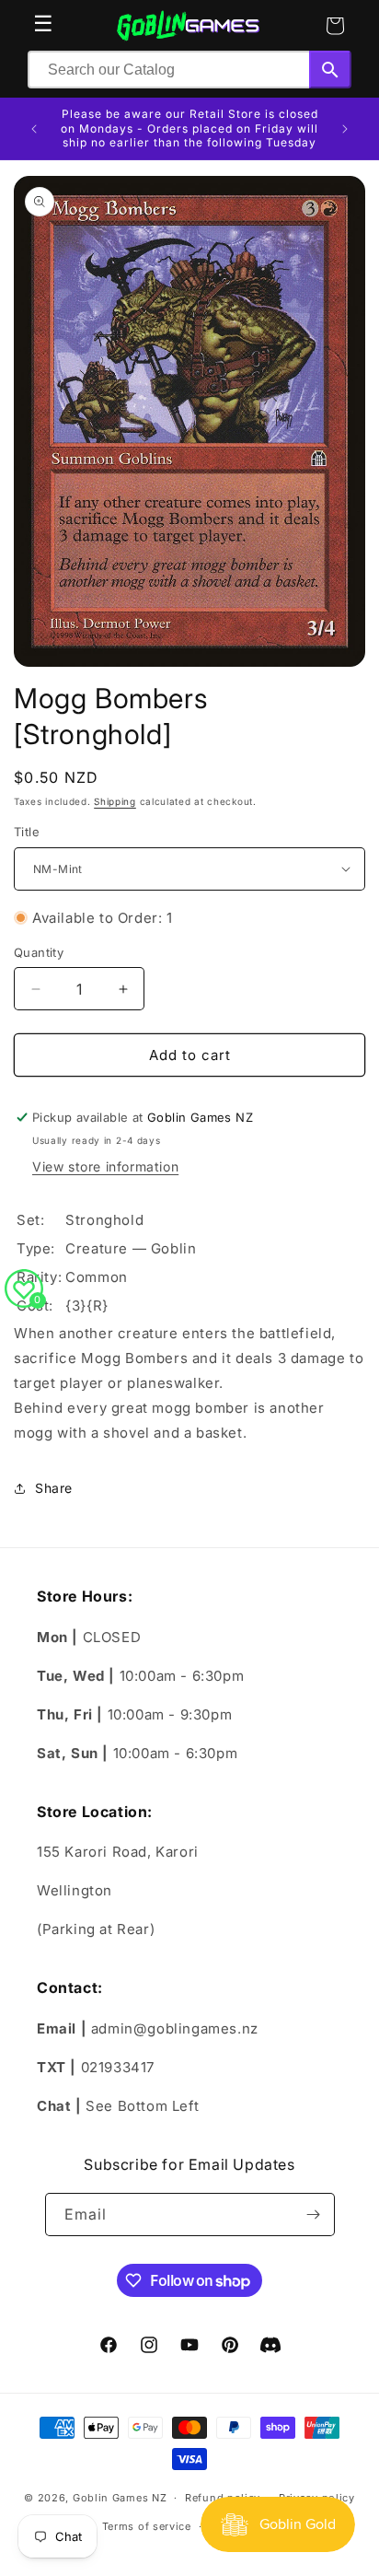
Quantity (39, 952)
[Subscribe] (314, 2215)
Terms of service (147, 2526)
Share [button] (54, 1488)
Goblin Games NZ (120, 2498)
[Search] (330, 70)
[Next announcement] (345, 129)
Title (27, 832)
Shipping (115, 801)
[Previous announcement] (34, 129)
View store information (105, 1166)
